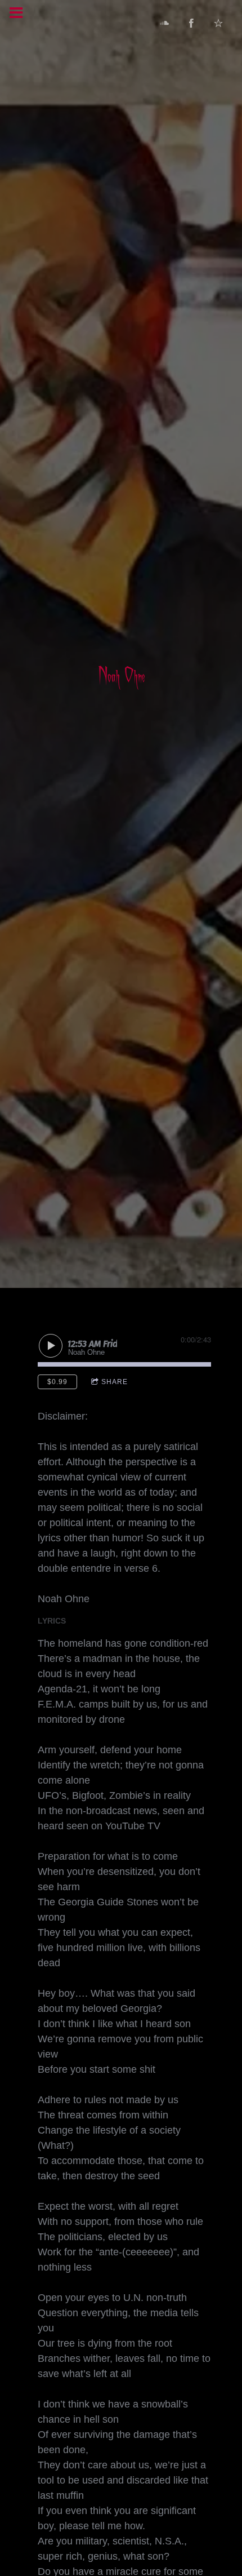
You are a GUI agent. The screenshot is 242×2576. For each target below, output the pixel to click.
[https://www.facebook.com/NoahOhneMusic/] (191, 23)
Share (115, 1382)
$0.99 (57, 1382)
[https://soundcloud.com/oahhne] (164, 23)
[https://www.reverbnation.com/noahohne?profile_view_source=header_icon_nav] (218, 23)
